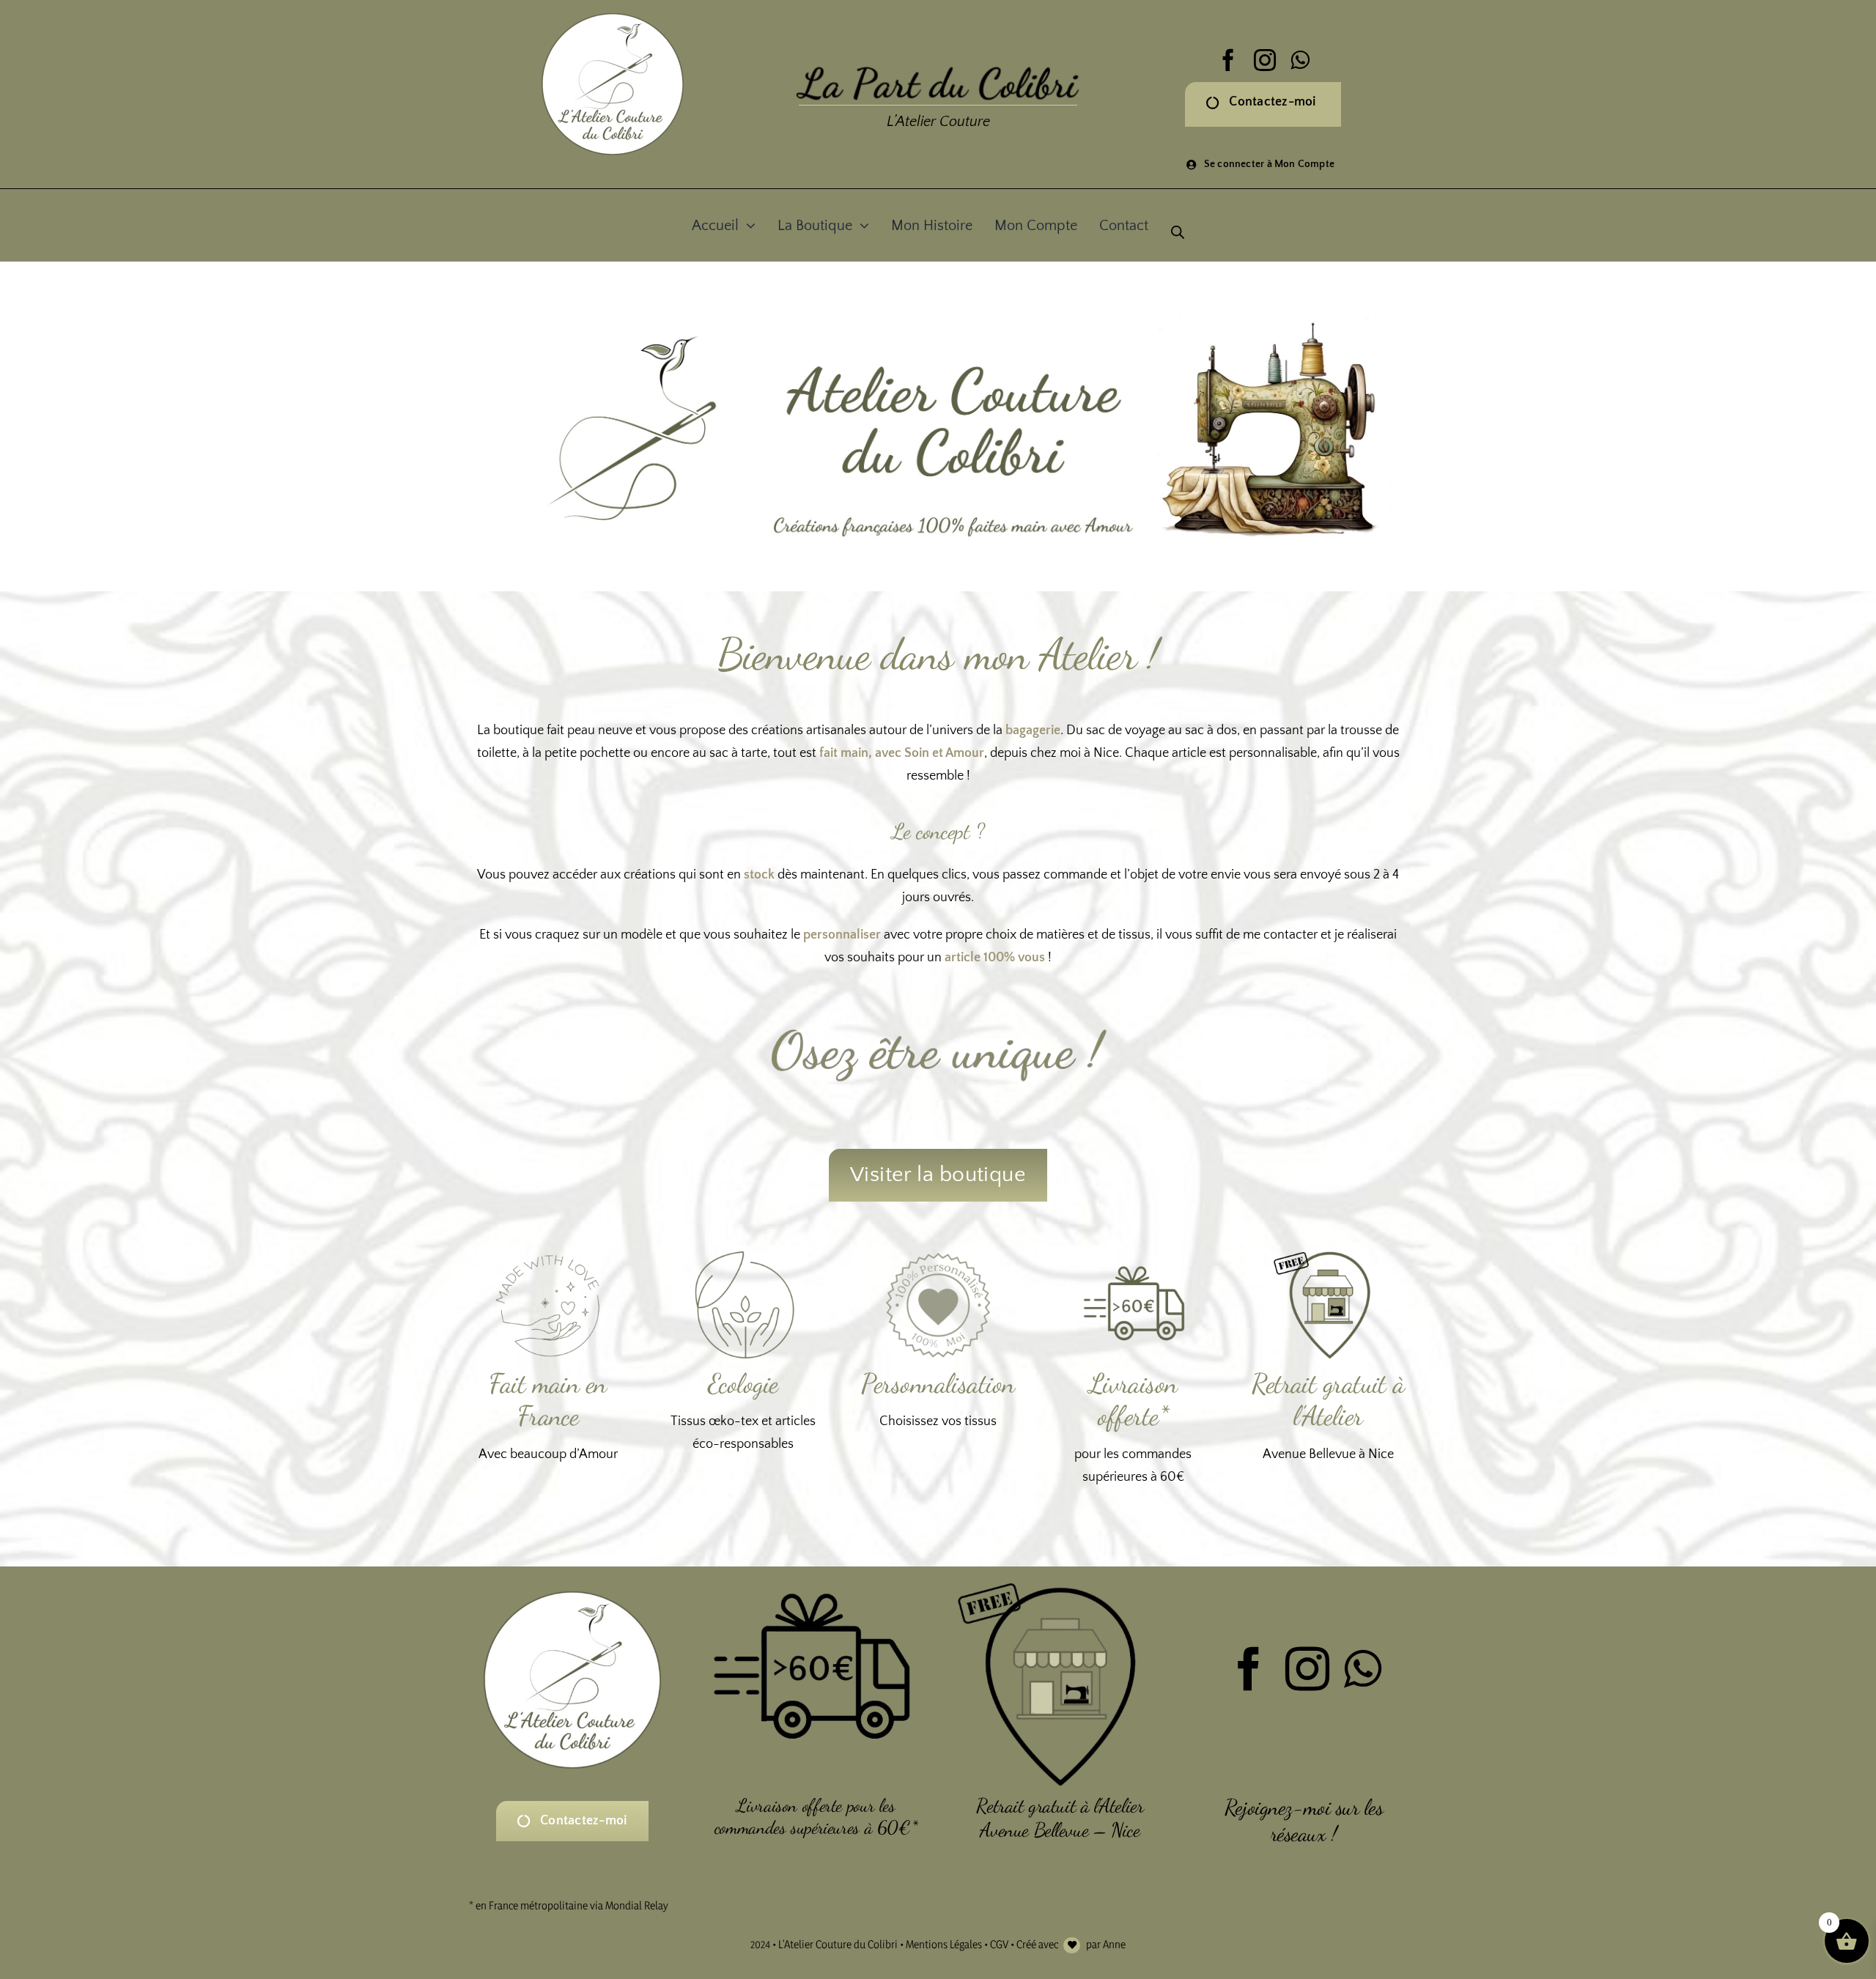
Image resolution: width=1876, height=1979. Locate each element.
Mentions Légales (944, 1944)
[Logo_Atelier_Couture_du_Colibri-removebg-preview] (613, 16)
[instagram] (1265, 60)
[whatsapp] (1300, 60)
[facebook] (1228, 60)
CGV (999, 1944)
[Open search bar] (1178, 218)
